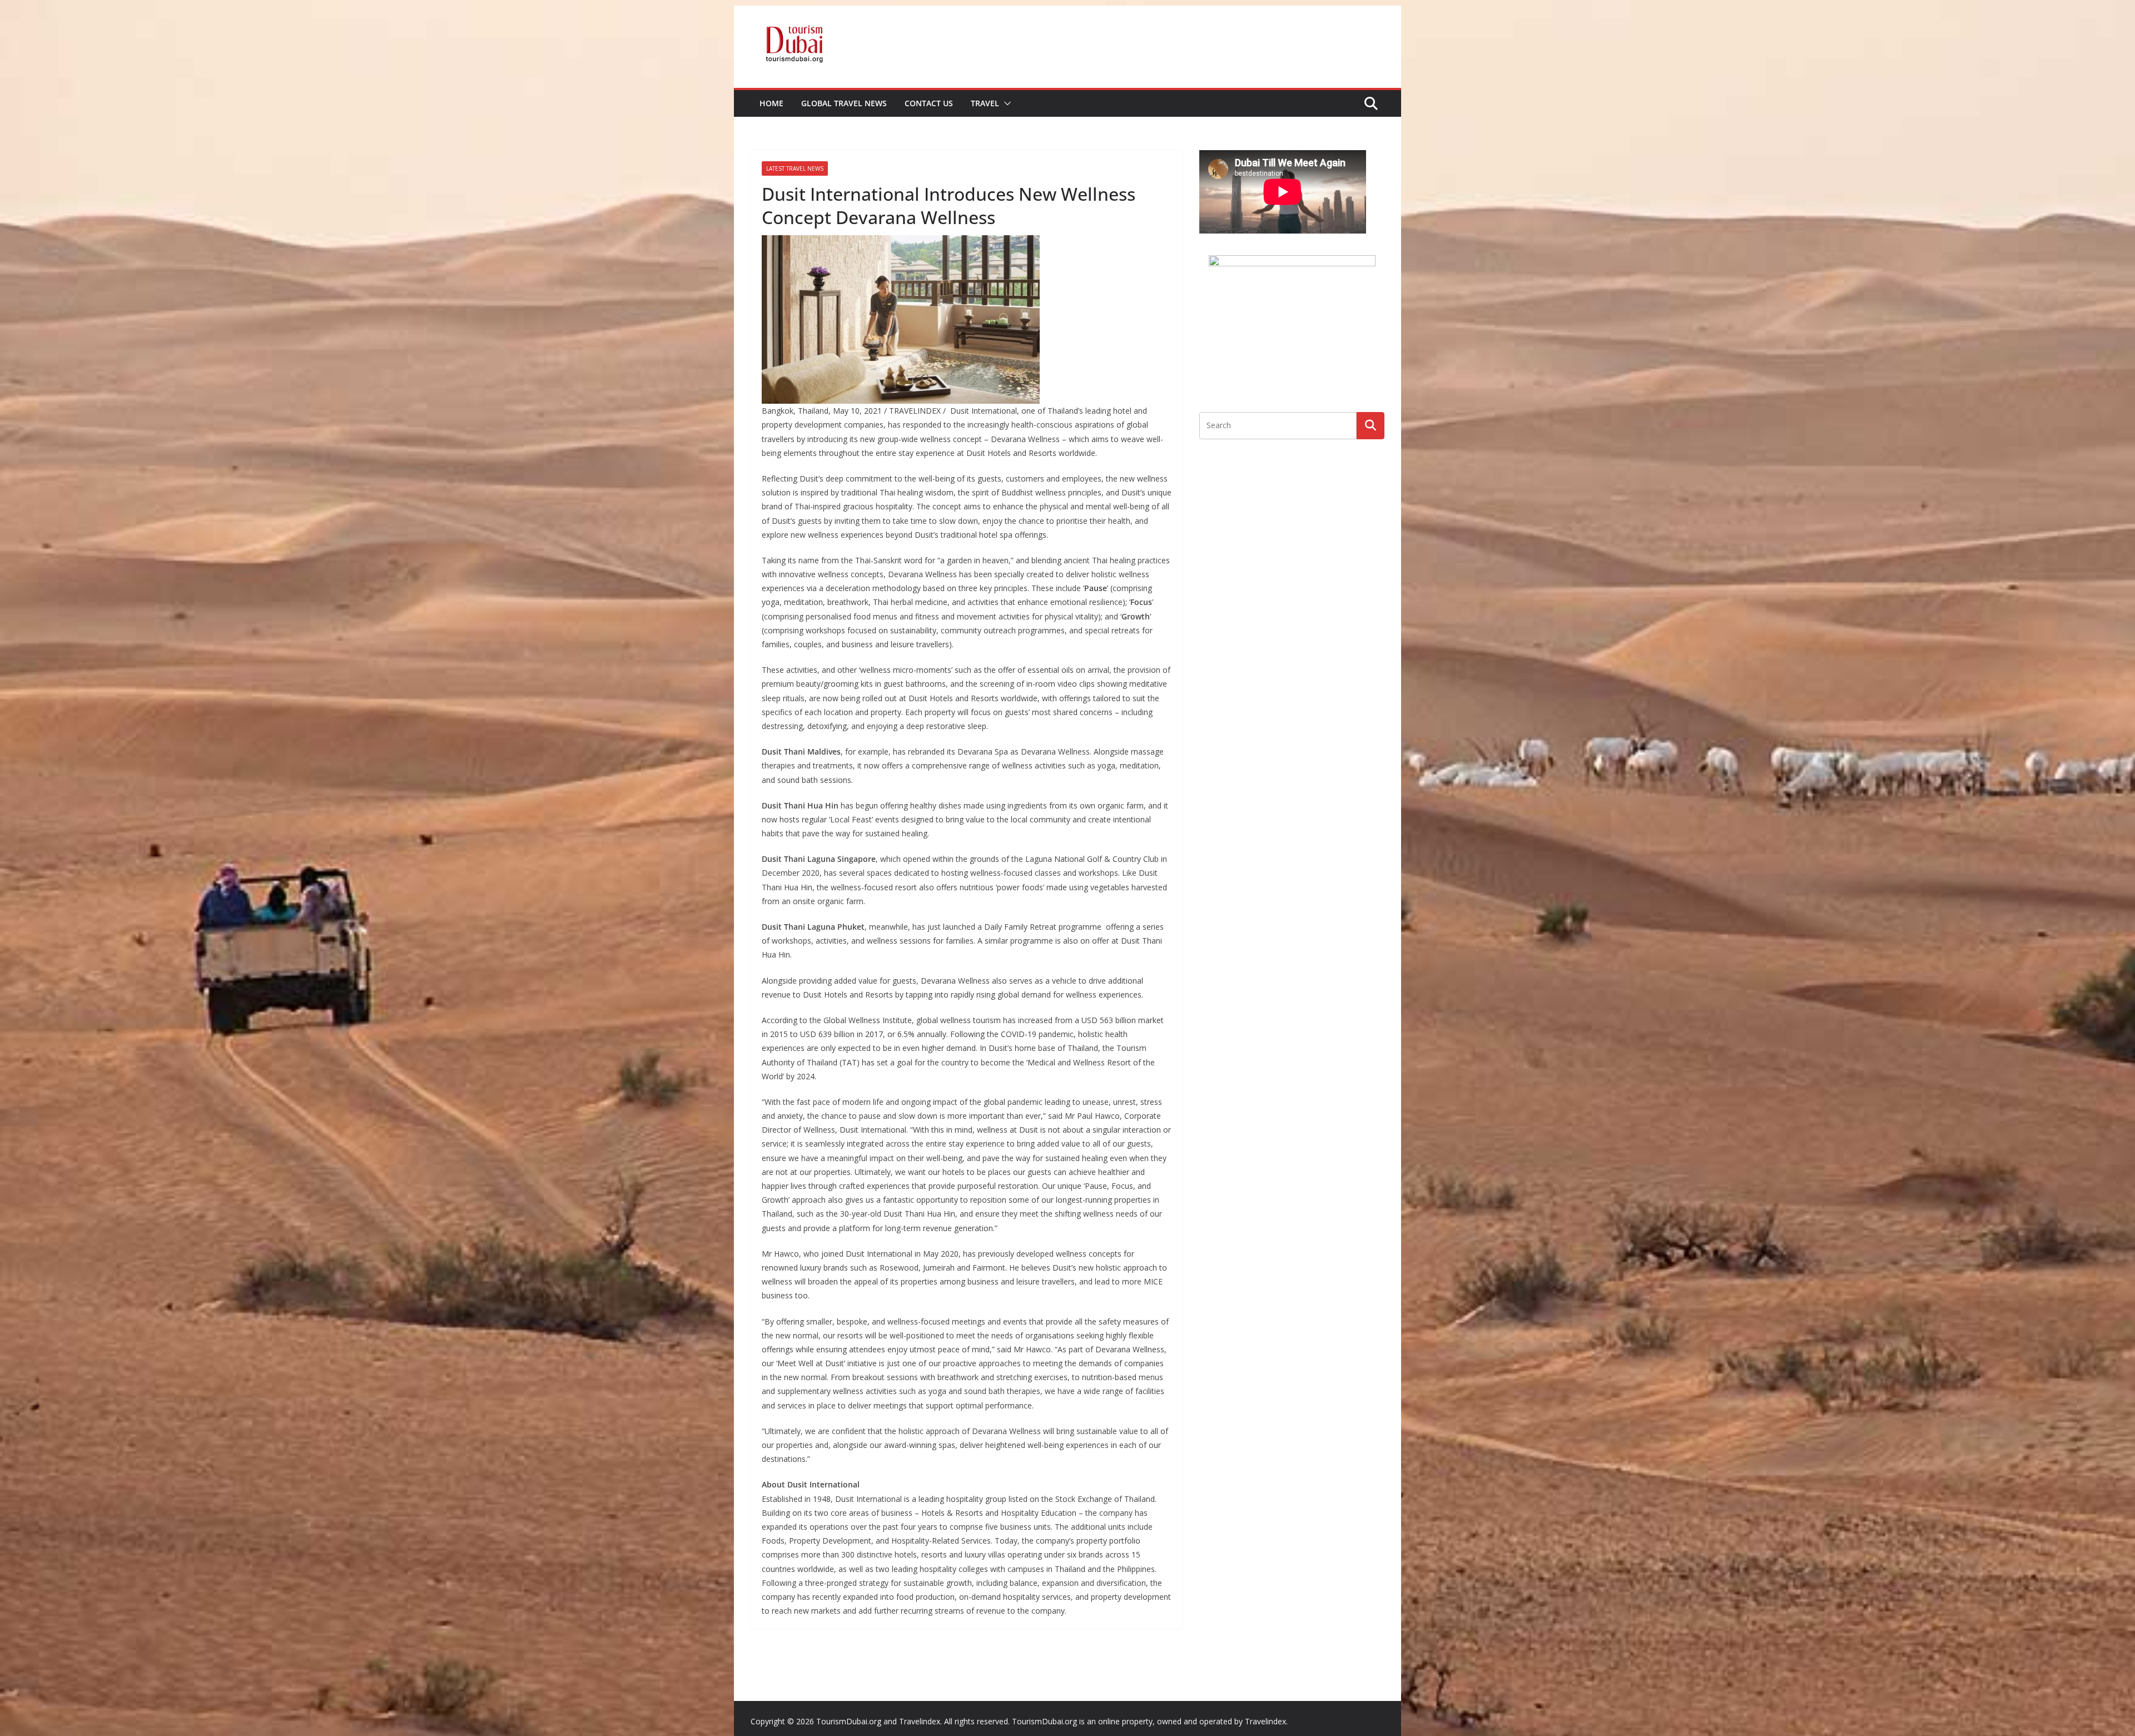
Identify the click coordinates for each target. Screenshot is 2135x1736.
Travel (985, 103)
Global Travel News (844, 103)
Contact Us (929, 103)
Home (771, 103)
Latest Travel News (795, 168)
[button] (1005, 103)
